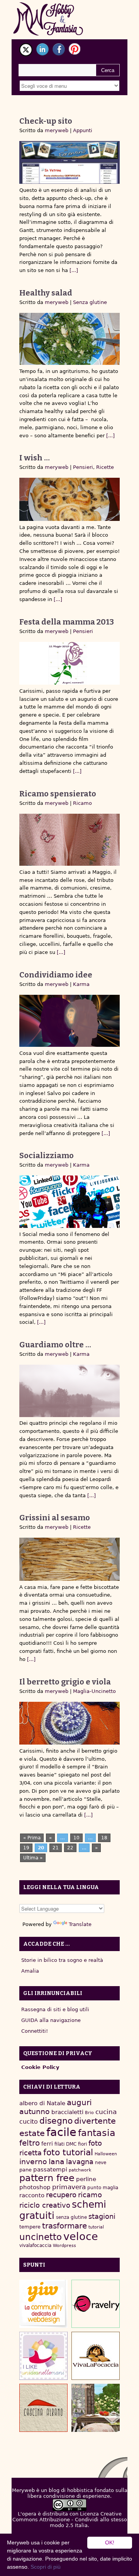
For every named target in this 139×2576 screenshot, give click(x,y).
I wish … (35, 458)
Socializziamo (47, 1155)
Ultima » (33, 1858)
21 (56, 1848)
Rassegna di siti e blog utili (55, 2009)
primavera (69, 2187)
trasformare (64, 2226)
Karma (81, 984)
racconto (32, 2195)
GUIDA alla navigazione (51, 2020)
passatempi (50, 2169)
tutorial (96, 2227)
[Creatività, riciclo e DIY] (43, 2356)
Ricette (105, 467)
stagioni (102, 2216)
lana (57, 2162)
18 (104, 1838)
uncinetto (41, 2237)
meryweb (57, 130)
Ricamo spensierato (58, 794)
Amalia (30, 1971)
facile (61, 2132)
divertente (95, 2121)
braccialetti (67, 2112)
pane (25, 2170)
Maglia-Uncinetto (94, 1691)
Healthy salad (46, 293)
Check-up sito (46, 121)
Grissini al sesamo (55, 1518)
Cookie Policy (40, 2067)
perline (86, 2179)
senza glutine (71, 2217)
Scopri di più (46, 2567)
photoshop (35, 2187)
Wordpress (64, 2246)
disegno (56, 2121)
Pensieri (83, 467)
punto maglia (103, 2188)
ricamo (90, 2195)
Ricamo (82, 803)
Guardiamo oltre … (55, 1345)
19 (26, 1848)
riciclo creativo (45, 2205)
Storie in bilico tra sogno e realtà (62, 1960)
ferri (47, 2144)
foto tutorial (68, 2152)
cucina (106, 2112)
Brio (89, 2113)
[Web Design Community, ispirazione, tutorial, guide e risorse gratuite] (43, 2304)
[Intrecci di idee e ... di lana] (96, 2304)
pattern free (47, 2178)
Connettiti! (35, 2031)
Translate (80, 1924)
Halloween (106, 2154)
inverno (33, 2162)
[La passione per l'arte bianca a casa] (96, 2356)
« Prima (32, 1838)
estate (32, 2133)
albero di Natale (42, 2103)
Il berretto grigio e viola (65, 1682)
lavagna (80, 2162)
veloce (81, 2236)
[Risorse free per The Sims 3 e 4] (96, 2408)
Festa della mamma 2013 (67, 622)
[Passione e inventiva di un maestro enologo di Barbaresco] (43, 2408)
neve (101, 2163)
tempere (30, 2227)
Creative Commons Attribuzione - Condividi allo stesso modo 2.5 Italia (70, 2520)
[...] (73, 270)
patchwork (80, 2170)
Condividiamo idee (56, 975)
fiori (82, 2144)
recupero (61, 2195)
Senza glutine (90, 302)
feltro (30, 2143)
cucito (29, 2122)
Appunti (83, 130)
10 (76, 1838)
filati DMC (65, 2144)
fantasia (97, 2133)
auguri (79, 2102)
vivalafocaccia (35, 2245)
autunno (35, 2112)
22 (70, 1848)
